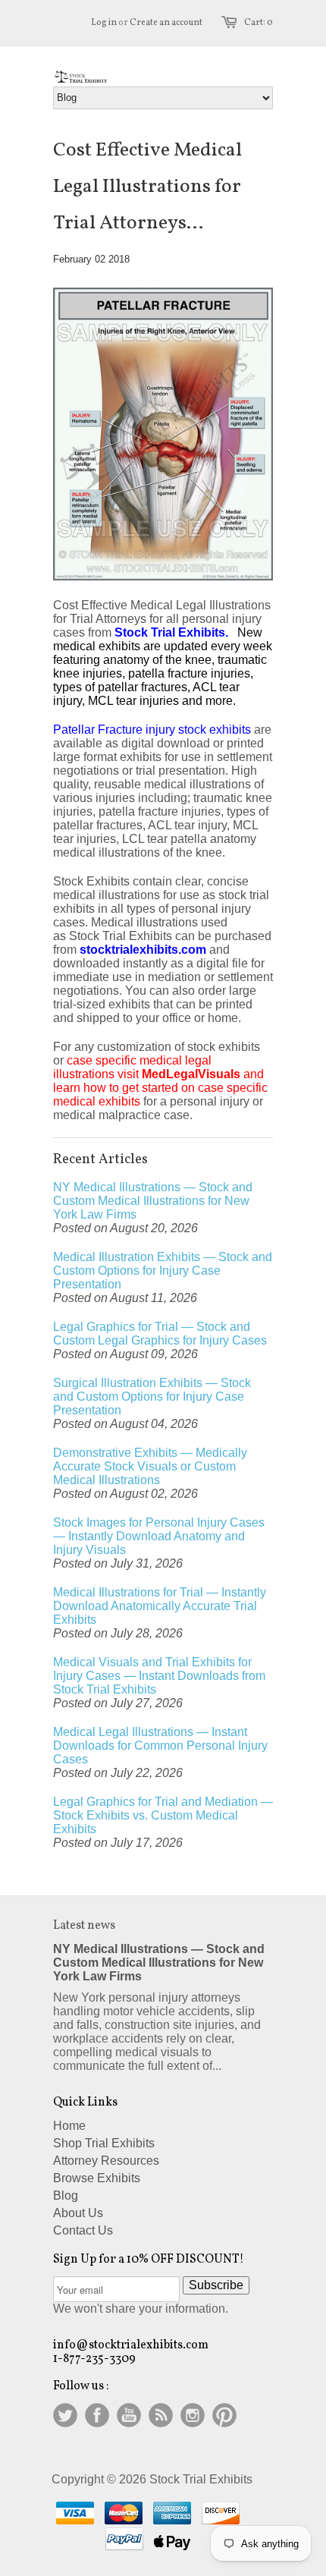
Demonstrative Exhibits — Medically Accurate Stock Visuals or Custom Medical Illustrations (150, 1466)
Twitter (65, 2415)
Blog (66, 2195)
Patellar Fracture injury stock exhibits (154, 730)
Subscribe (216, 2285)
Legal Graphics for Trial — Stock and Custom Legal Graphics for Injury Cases (160, 1334)
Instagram (193, 2415)
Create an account (166, 23)
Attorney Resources (106, 2161)
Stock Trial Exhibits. (173, 632)
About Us (78, 2213)
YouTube (129, 2415)
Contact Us (83, 2230)
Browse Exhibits (97, 2178)
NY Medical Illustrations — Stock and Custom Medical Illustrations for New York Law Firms (153, 1201)
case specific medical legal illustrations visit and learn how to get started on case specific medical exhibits (160, 1081)
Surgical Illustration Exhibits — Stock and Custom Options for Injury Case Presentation (152, 1397)
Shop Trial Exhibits (104, 2143)
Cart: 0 (259, 23)
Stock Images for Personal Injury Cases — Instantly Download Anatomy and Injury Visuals (159, 1536)
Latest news (84, 1926)
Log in (104, 23)
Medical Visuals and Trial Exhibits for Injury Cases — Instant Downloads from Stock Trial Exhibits (159, 1676)
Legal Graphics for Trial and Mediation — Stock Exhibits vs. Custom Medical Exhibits (163, 1815)
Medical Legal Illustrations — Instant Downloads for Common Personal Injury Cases (160, 1746)
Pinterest (224, 2415)
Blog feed (161, 2415)
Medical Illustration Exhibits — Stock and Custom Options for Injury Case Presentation (163, 1271)
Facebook (97, 2415)
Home (69, 2126)
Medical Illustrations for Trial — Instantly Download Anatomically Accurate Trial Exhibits (160, 1606)
